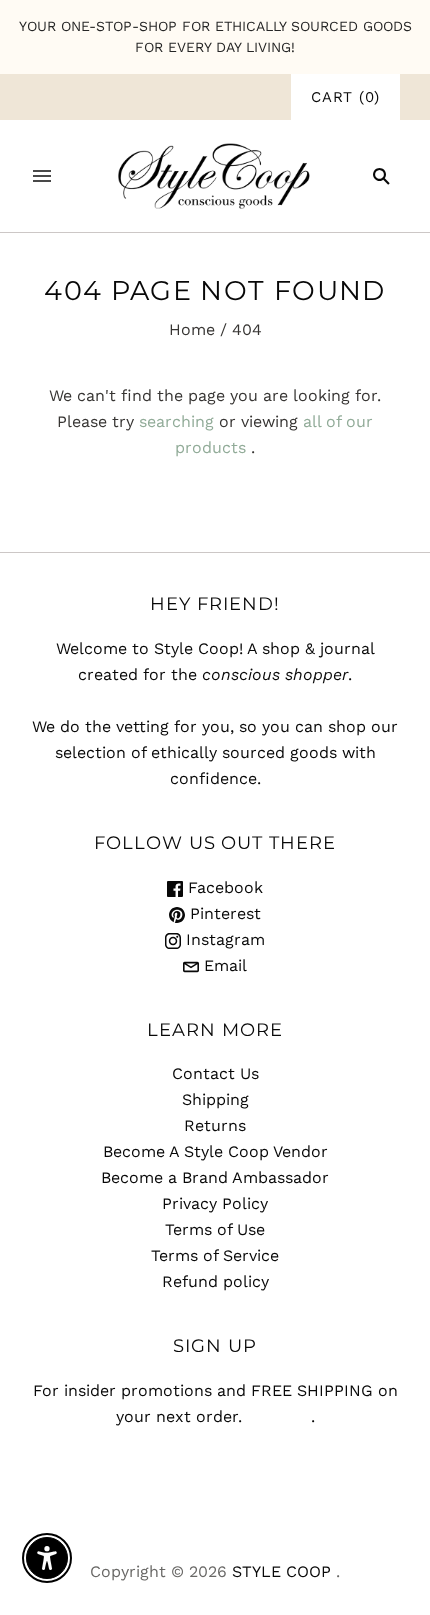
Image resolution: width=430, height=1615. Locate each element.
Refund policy (215, 1281)
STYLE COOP (281, 1571)
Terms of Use (215, 1229)
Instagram (223, 939)
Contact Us (215, 1073)
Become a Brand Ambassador (215, 1177)
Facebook (223, 887)
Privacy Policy (215, 1203)
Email (223, 965)
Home (192, 329)
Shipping (215, 1099)
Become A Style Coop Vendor (215, 1151)
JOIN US (279, 1416)
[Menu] (42, 176)
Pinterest (223, 913)
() (345, 97)
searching (176, 421)
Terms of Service (215, 1255)
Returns (215, 1125)
